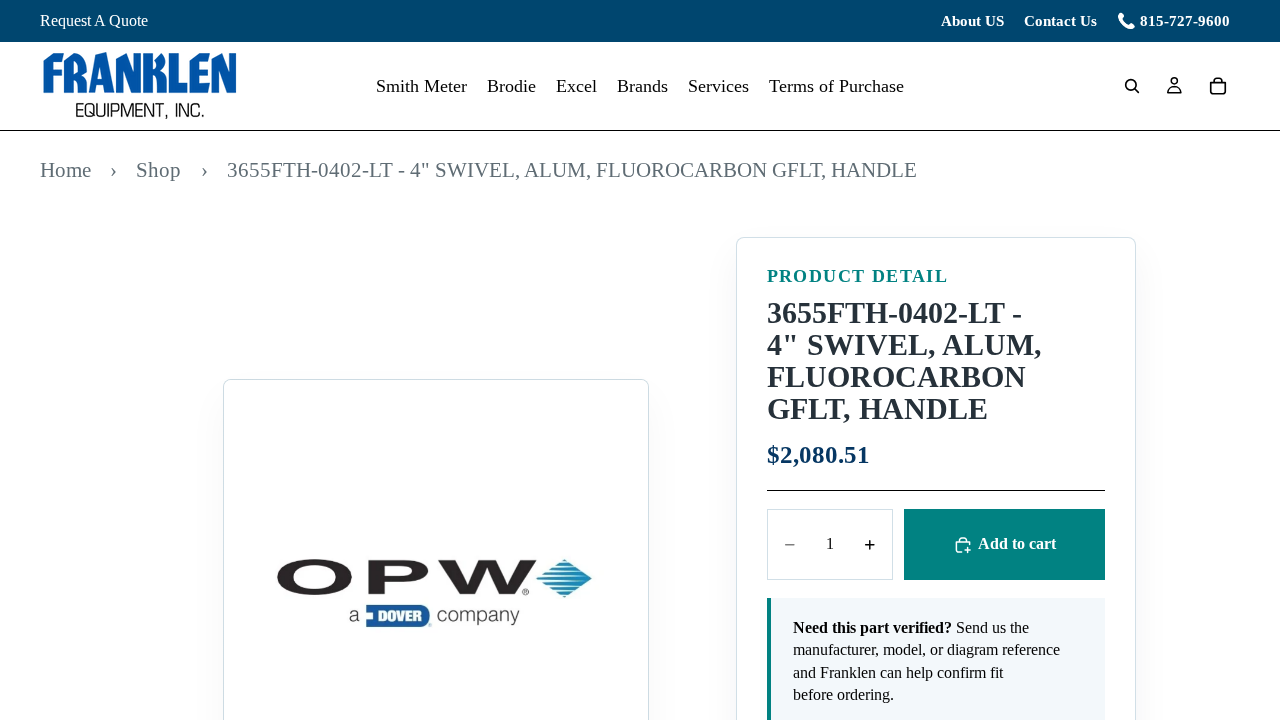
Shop (158, 169)
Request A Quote (94, 20)
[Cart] (1218, 86)
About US (972, 21)
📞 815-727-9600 (1173, 21)
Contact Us (1060, 21)
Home (65, 169)
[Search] (1132, 86)
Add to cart (1017, 543)
